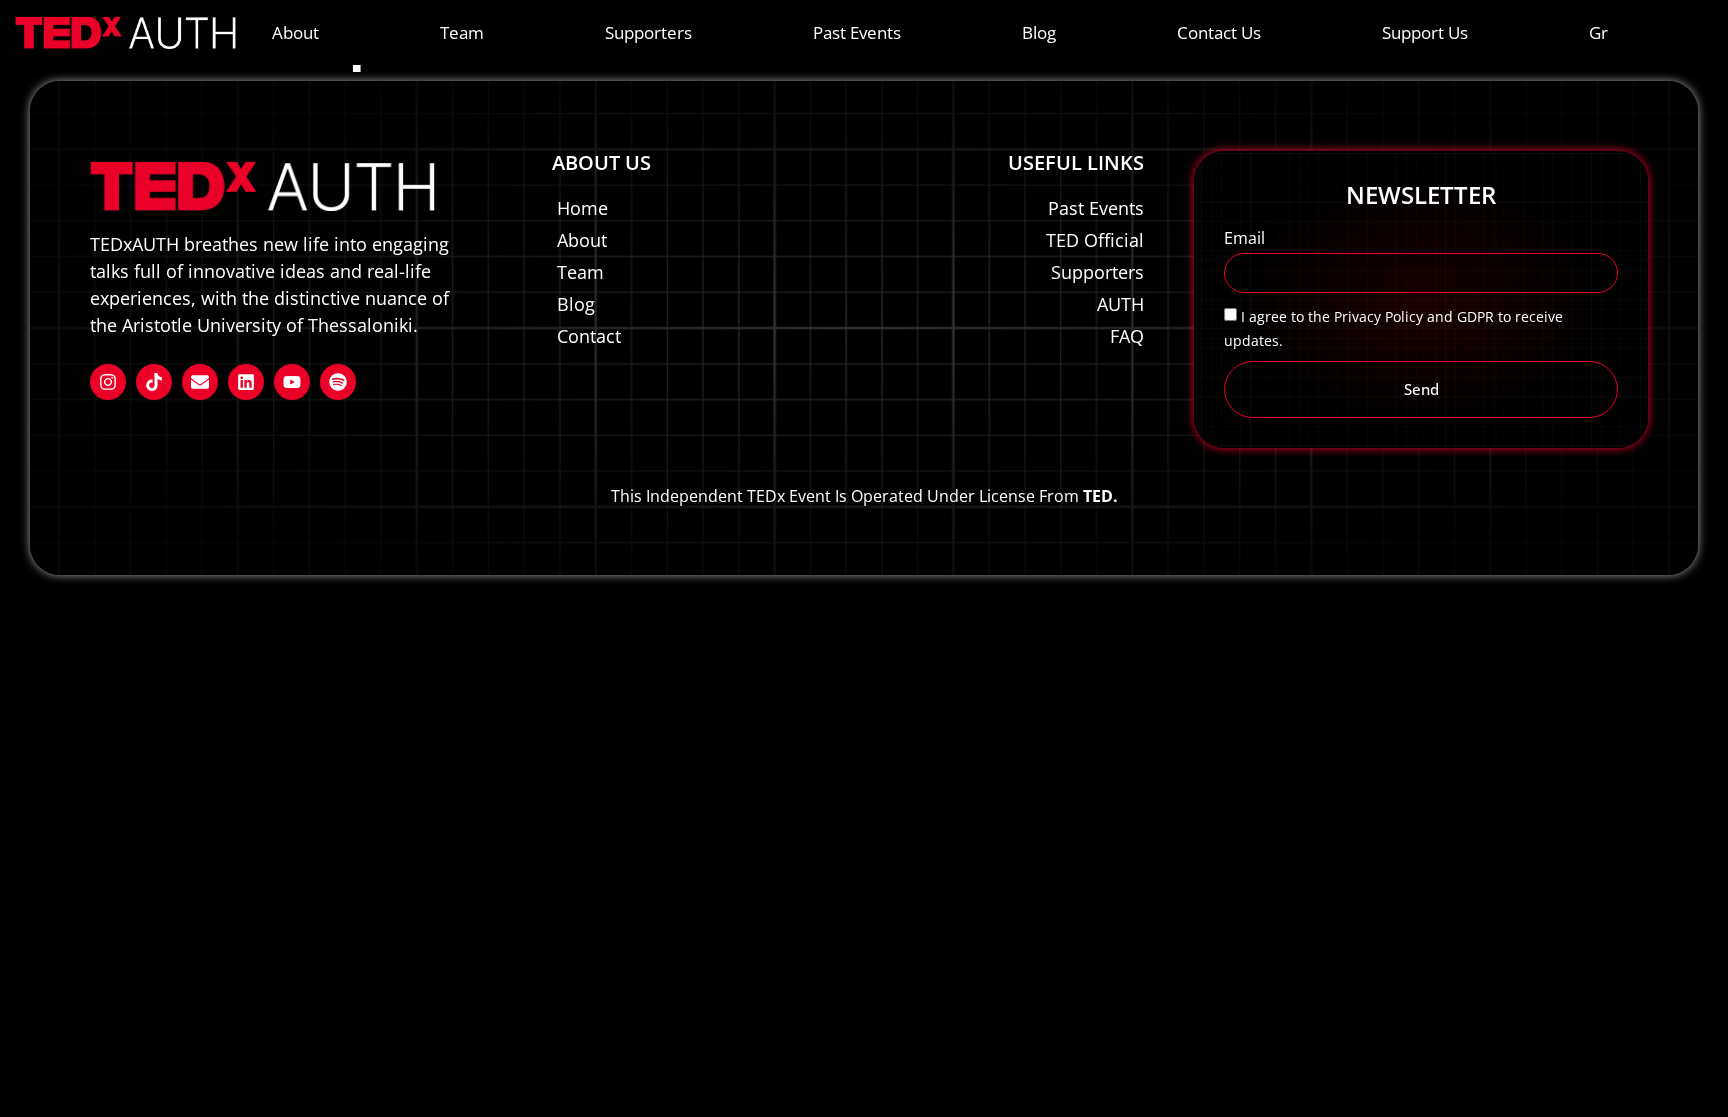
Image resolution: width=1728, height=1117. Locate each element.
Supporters (648, 32)
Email (1244, 239)
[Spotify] (338, 382)
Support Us (1425, 32)
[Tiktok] (154, 382)
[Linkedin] (246, 382)
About (295, 32)
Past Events (857, 32)
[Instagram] (108, 382)
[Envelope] (200, 382)
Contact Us (1219, 32)
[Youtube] (292, 382)
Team (462, 32)
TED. (1100, 496)
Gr (1598, 32)
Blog (1039, 32)
